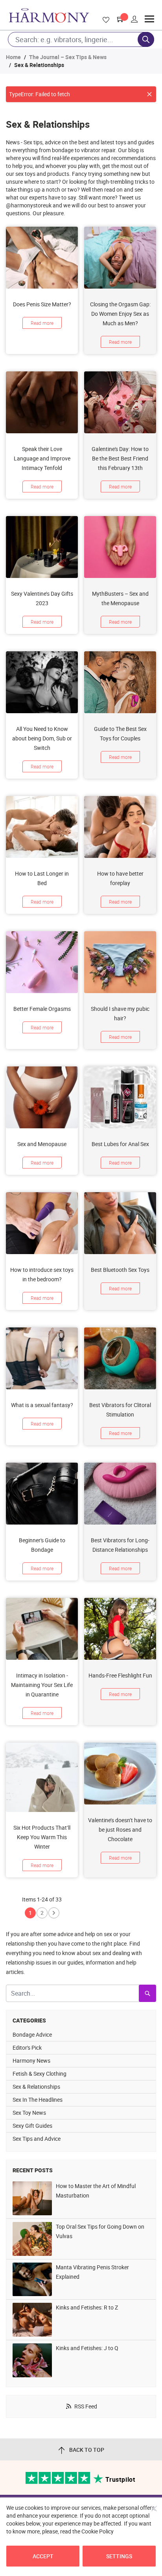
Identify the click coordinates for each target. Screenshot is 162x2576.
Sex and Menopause (42, 1144)
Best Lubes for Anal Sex (120, 1144)
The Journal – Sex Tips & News (68, 57)
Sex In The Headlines (38, 2100)
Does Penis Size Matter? (42, 304)
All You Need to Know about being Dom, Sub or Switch (42, 738)
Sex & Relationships (36, 2087)
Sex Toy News (29, 2113)
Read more (42, 323)
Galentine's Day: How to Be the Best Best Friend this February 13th (120, 458)
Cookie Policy (98, 2531)
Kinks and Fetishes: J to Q (87, 2348)
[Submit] (147, 1993)
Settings (119, 2556)
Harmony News (31, 2061)
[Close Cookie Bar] (154, 2509)
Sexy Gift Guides (32, 2126)
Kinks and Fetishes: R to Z (87, 2307)
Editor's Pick (27, 2048)
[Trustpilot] (58, 2482)
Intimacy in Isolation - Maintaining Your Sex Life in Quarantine (42, 1685)
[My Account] (134, 19)
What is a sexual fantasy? (42, 1405)
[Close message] (149, 94)
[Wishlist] (105, 20)
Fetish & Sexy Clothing (40, 2074)
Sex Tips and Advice (37, 2139)
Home (13, 57)
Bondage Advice (32, 2035)
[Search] (146, 39)
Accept (43, 2556)
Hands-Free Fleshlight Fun (120, 1675)
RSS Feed (86, 2406)
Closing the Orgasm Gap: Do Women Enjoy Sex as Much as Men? (120, 314)
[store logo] (49, 15)
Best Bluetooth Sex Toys (120, 1270)
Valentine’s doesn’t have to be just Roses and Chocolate (120, 1829)
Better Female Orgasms (42, 1009)
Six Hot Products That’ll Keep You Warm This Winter (42, 1837)
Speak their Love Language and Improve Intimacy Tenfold (42, 458)
